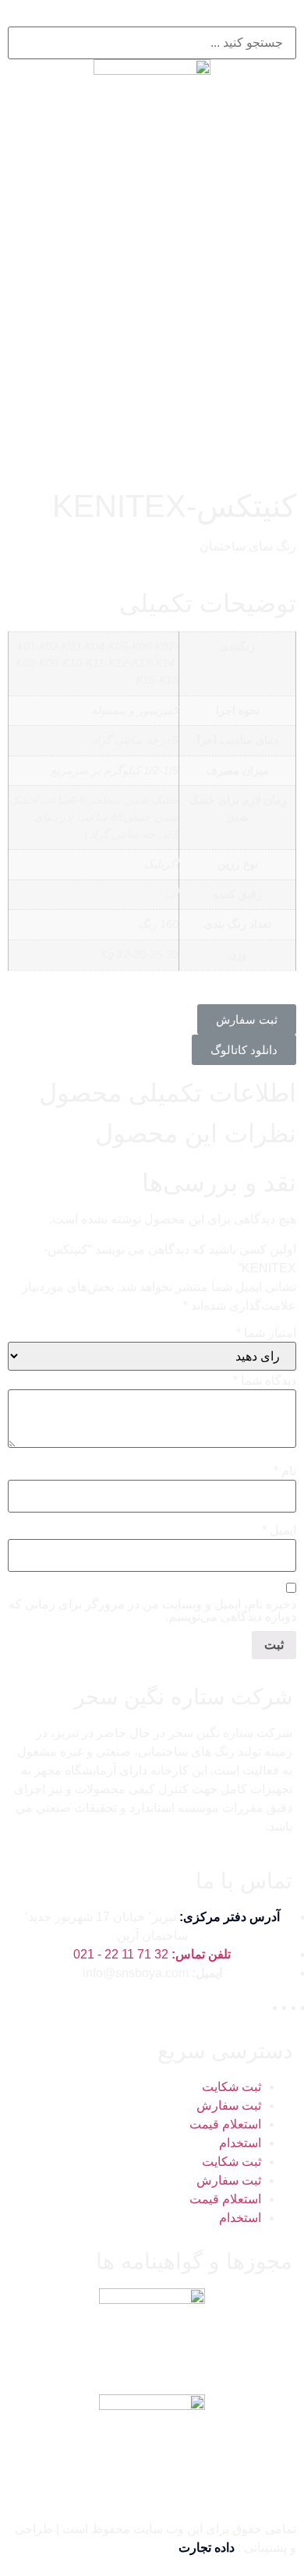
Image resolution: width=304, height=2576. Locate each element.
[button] (247, 1019)
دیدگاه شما (265, 1381)
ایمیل (279, 1530)
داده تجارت (207, 2548)
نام (285, 1471)
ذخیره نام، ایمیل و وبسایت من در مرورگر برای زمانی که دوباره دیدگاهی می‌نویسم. (152, 1611)
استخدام (240, 2143)
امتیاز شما (266, 1333)
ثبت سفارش (229, 2105)
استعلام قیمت (225, 2124)
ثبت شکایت (232, 2087)
